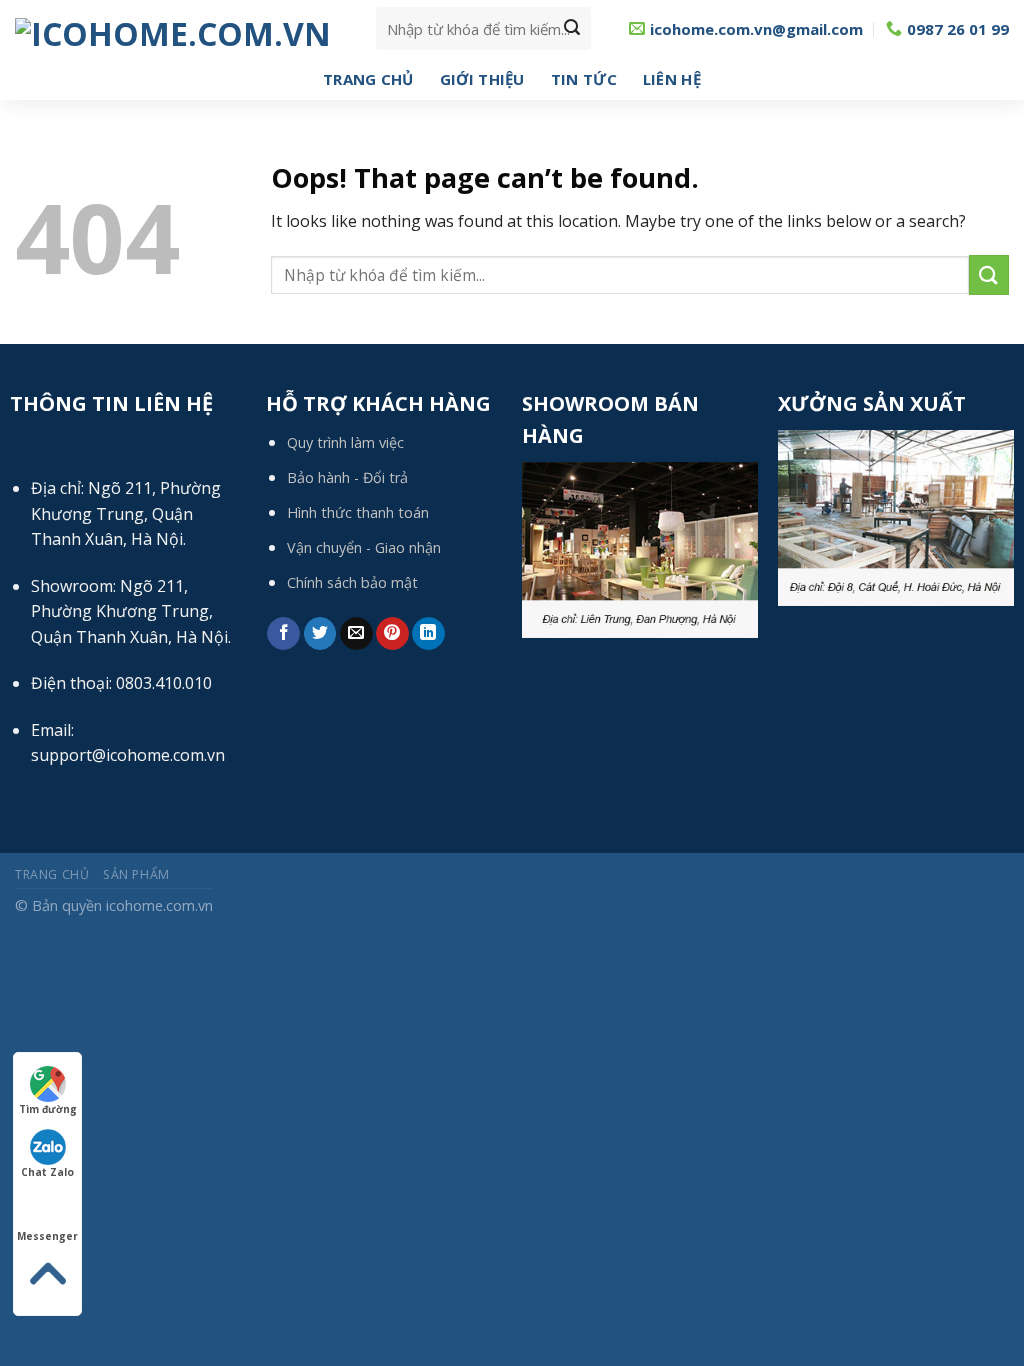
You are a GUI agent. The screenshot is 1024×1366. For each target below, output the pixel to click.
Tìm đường (48, 1109)
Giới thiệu (482, 79)
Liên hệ (672, 79)
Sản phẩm (136, 874)
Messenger (47, 1236)
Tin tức (584, 79)
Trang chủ (368, 79)
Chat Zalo (47, 1172)
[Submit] (572, 29)
